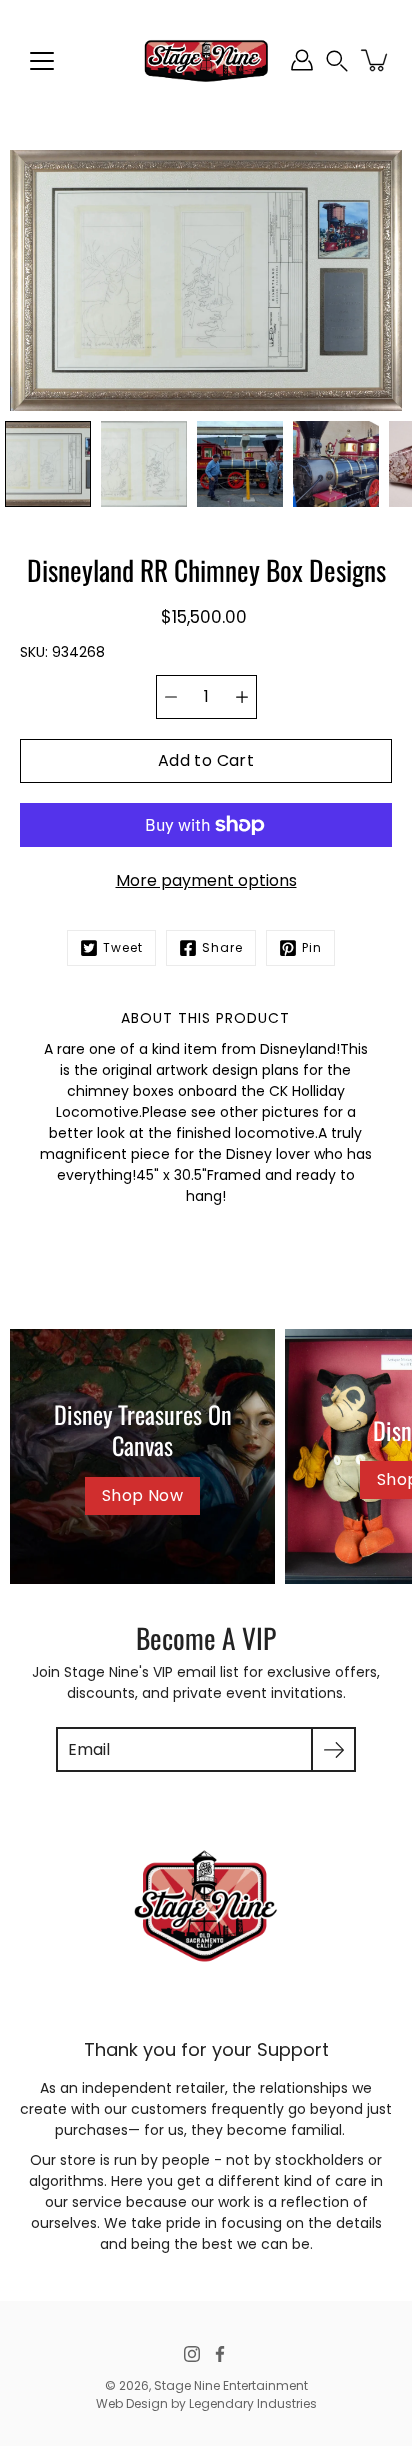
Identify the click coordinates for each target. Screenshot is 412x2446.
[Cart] (376, 60)
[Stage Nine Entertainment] (206, 60)
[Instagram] (192, 2354)
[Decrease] (171, 697)
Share (222, 947)
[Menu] (42, 61)
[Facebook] (220, 2354)
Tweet (123, 947)
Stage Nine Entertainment (231, 2385)
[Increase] (242, 697)
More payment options (206, 880)
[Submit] (333, 1749)
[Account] (302, 60)
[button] (337, 60)
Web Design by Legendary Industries (206, 2403)
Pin (312, 947)
